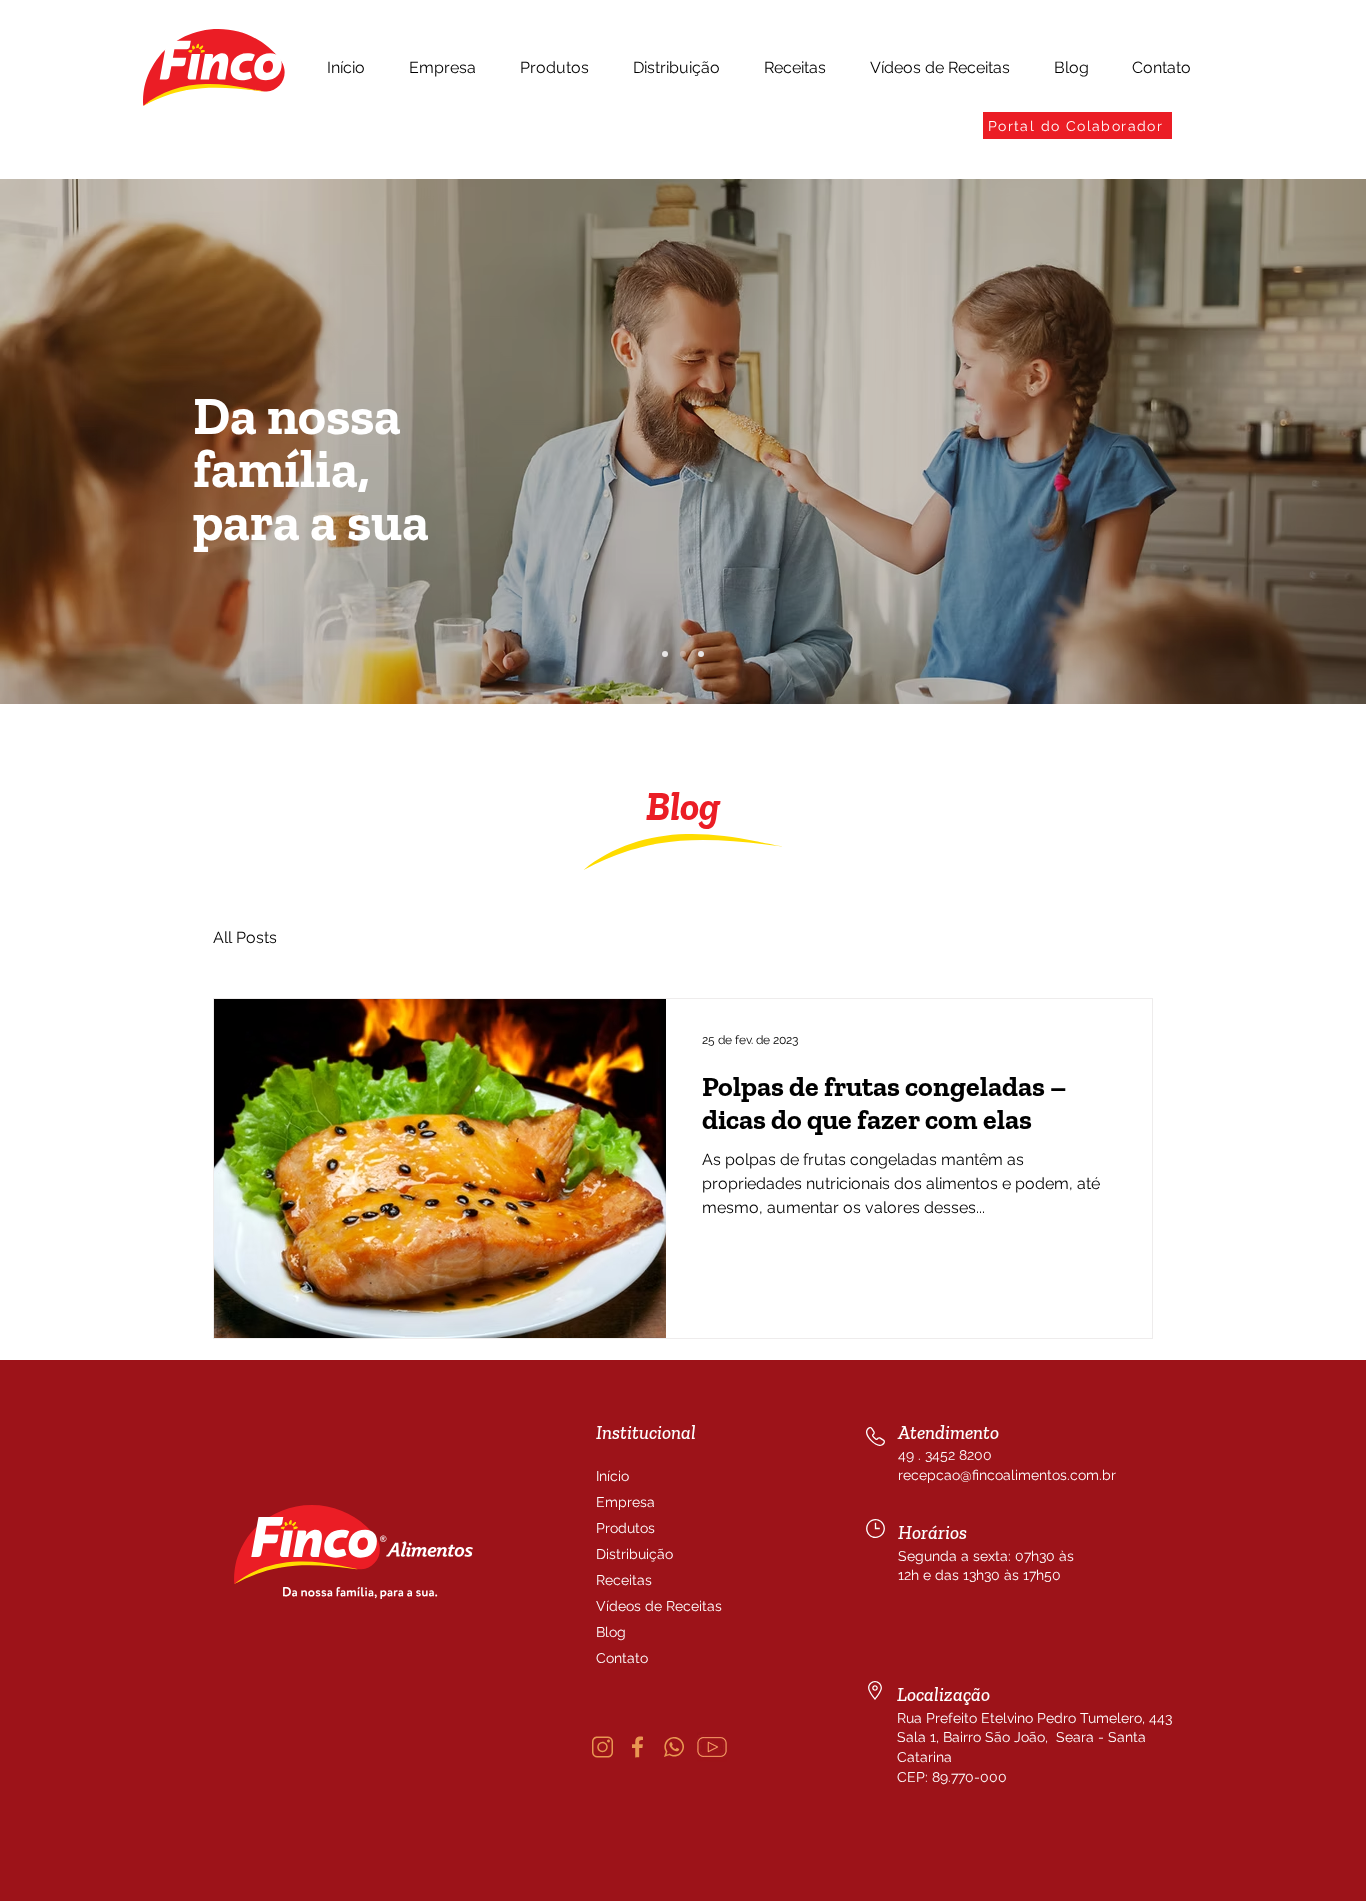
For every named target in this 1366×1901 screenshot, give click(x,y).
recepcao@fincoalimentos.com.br (1007, 1475)
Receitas (624, 1580)
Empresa (625, 1502)
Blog (611, 1632)
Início (612, 1476)
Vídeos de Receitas (644, 1606)
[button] (442, 68)
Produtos (625, 1528)
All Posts (245, 937)
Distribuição (634, 1554)
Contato (622, 1658)
